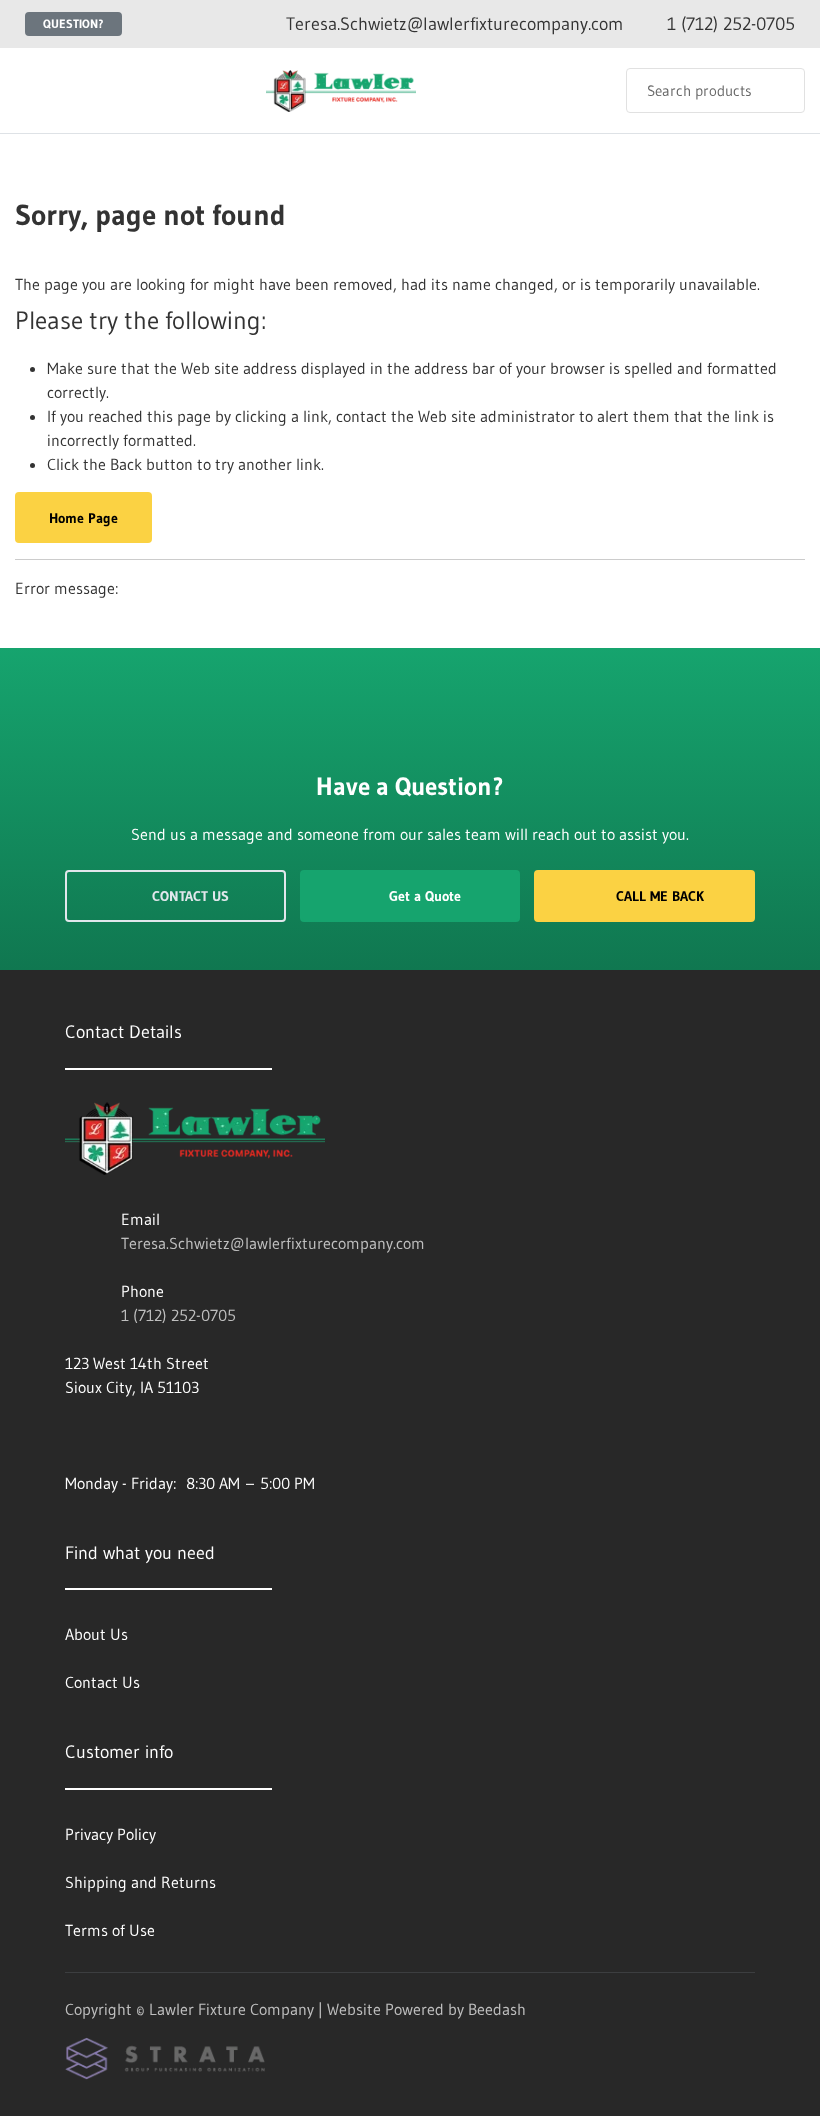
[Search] (776, 90)
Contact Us (190, 896)
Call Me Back (660, 896)
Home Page (83, 518)
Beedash (497, 2009)
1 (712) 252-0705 (178, 1315)
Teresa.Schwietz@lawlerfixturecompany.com (273, 1243)
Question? (73, 23)
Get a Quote (425, 896)
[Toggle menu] (35, 90)
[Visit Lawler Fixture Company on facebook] (74, 1435)
